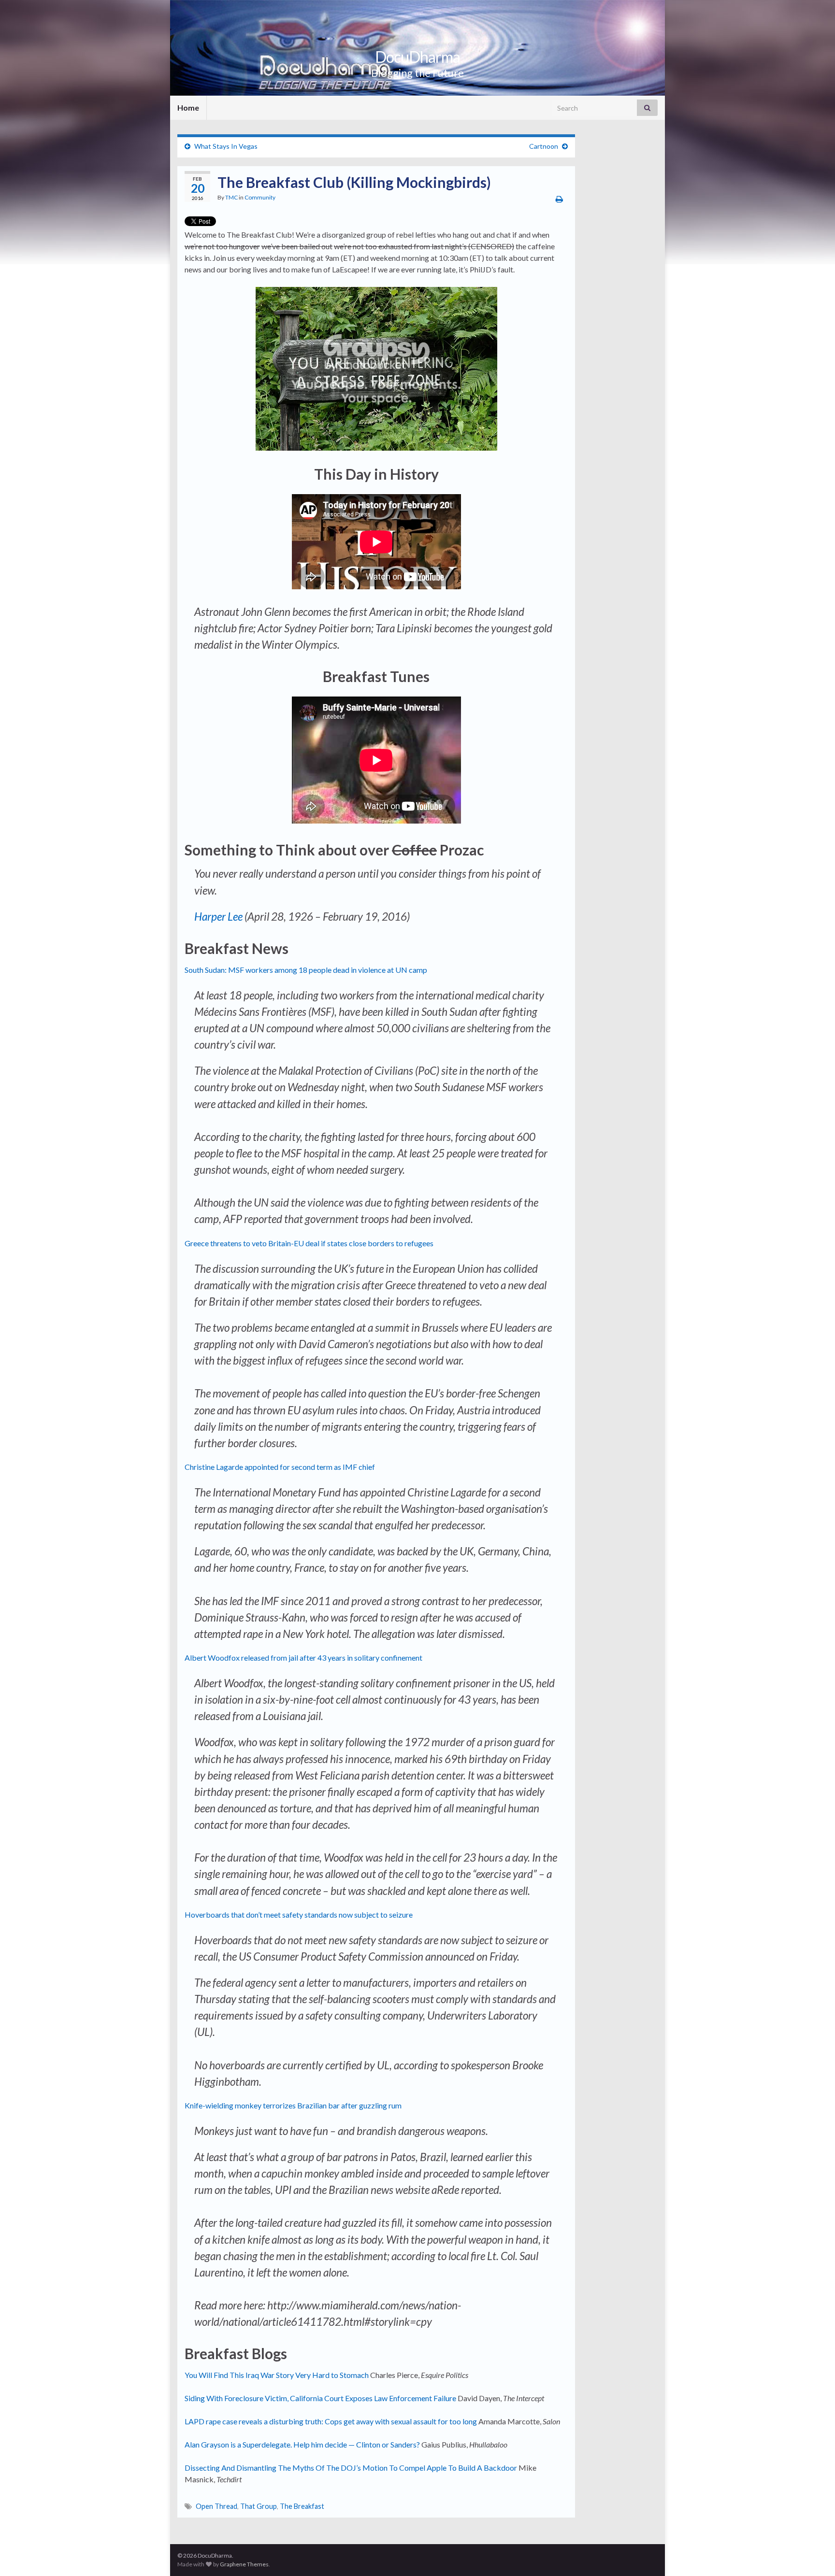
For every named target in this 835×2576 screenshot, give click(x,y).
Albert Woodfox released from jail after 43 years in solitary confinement (303, 1658)
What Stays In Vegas (226, 146)
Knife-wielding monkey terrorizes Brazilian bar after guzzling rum (293, 2105)
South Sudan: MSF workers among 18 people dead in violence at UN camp (306, 970)
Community (260, 197)
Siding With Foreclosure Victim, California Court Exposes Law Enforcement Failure (320, 2398)
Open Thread (216, 2506)
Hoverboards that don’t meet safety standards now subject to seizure (299, 1914)
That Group (259, 2506)
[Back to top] (813, 2554)
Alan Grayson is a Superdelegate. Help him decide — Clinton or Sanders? (302, 2444)
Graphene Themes (244, 2564)
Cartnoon (544, 146)
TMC (231, 197)
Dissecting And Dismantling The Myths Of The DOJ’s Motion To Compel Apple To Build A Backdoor (351, 2468)
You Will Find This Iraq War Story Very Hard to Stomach (277, 2375)
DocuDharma (417, 57)
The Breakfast (302, 2506)
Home (188, 107)
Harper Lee (218, 917)
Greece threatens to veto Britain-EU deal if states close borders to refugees (309, 1243)
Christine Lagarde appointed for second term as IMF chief (280, 1467)
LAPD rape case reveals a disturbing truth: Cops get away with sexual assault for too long (331, 2421)
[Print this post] (559, 199)
